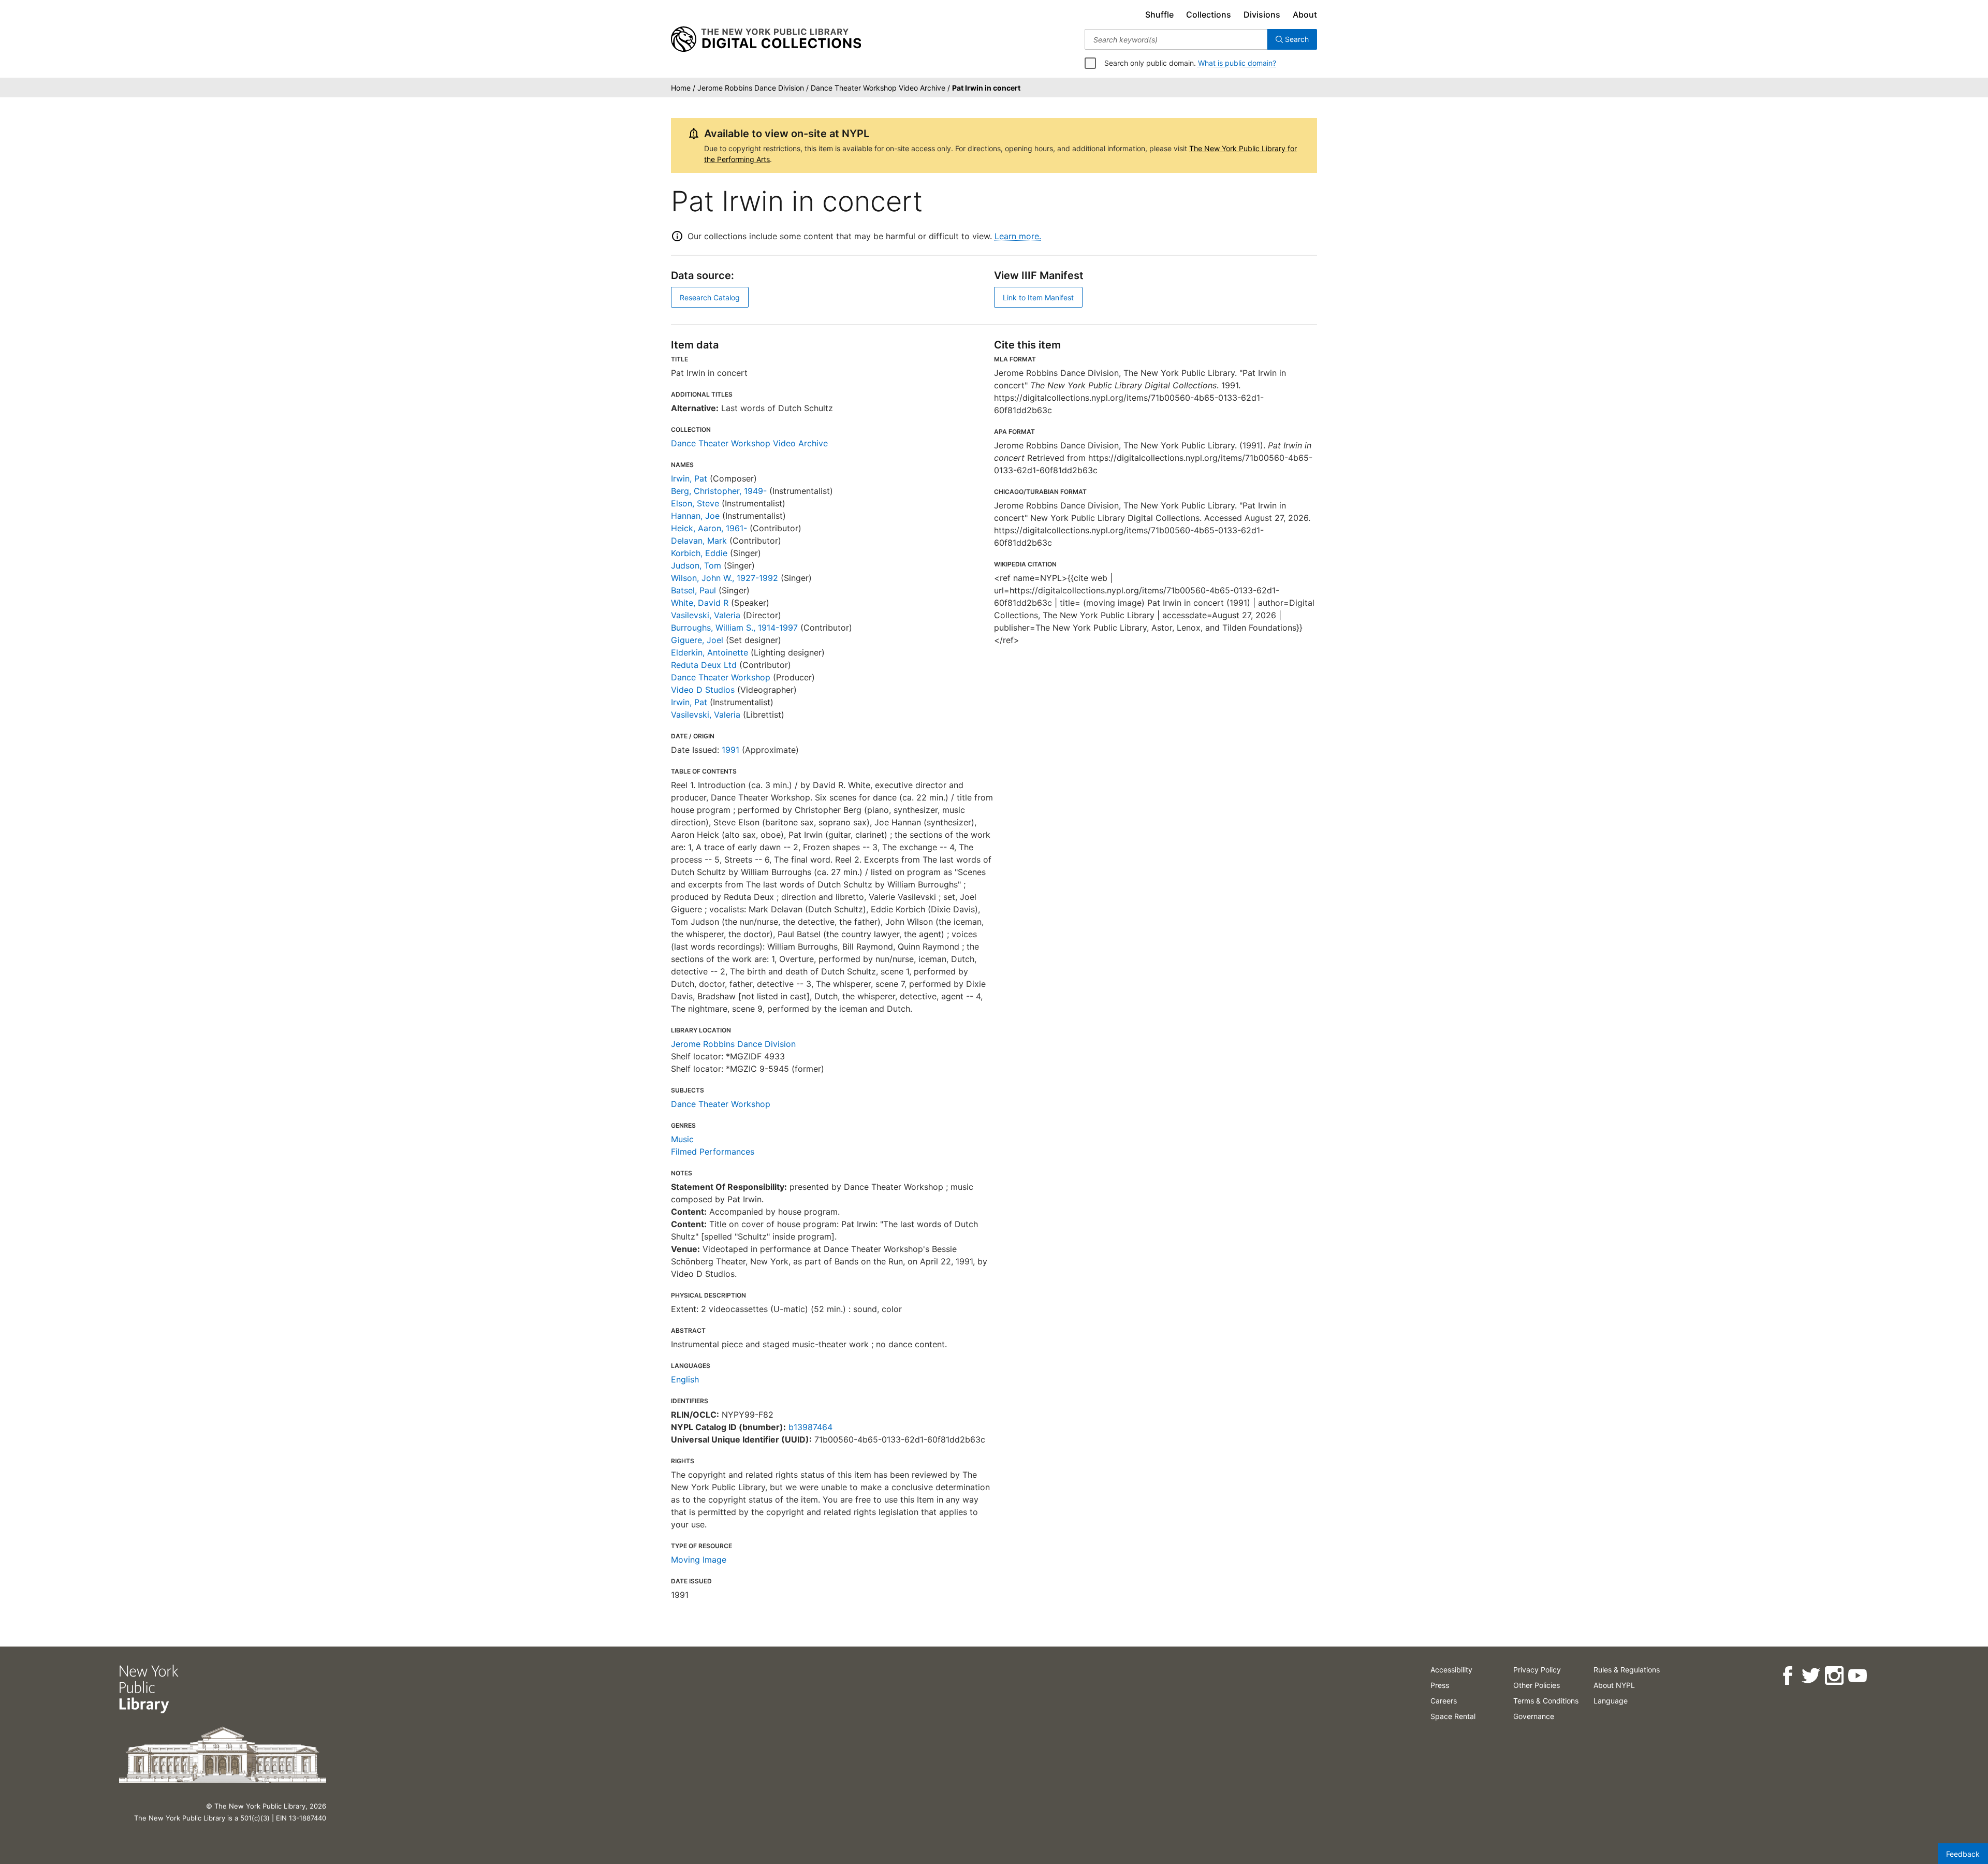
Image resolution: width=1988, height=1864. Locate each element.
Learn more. (1018, 236)
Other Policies (1537, 1685)
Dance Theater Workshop (721, 677)
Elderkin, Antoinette (710, 652)
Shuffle (1159, 14)
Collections (1209, 14)
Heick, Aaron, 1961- (709, 528)
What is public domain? (1237, 63)
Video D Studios (703, 690)
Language (1611, 1701)
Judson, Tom (696, 565)
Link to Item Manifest (1038, 297)
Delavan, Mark (699, 541)
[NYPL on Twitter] (1811, 1676)
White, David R (700, 603)
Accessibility (1451, 1670)
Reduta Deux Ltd (704, 665)
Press (1440, 1685)
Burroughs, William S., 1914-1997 (734, 628)
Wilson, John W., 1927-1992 (725, 578)
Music (682, 1139)
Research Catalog (710, 297)
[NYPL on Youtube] (1857, 1676)
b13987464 (810, 1427)
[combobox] (1176, 39)
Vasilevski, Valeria (706, 615)
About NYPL (1614, 1685)
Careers (1444, 1701)
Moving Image (699, 1560)
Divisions (1262, 14)
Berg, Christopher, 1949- (719, 491)
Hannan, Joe (695, 516)
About (1305, 14)
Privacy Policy (1537, 1670)
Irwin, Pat (689, 478)
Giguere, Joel (697, 640)
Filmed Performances (713, 1152)
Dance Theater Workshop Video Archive (749, 443)
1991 (730, 750)
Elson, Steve (695, 503)
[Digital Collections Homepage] (766, 39)
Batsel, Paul (693, 590)
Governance (1534, 1716)
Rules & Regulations (1627, 1670)
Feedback (1963, 1854)
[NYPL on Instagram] (1834, 1676)
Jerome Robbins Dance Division (733, 1044)
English (685, 1379)
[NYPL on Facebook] (1787, 1676)
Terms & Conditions (1546, 1701)
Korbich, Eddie (699, 553)
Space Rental (1453, 1716)
